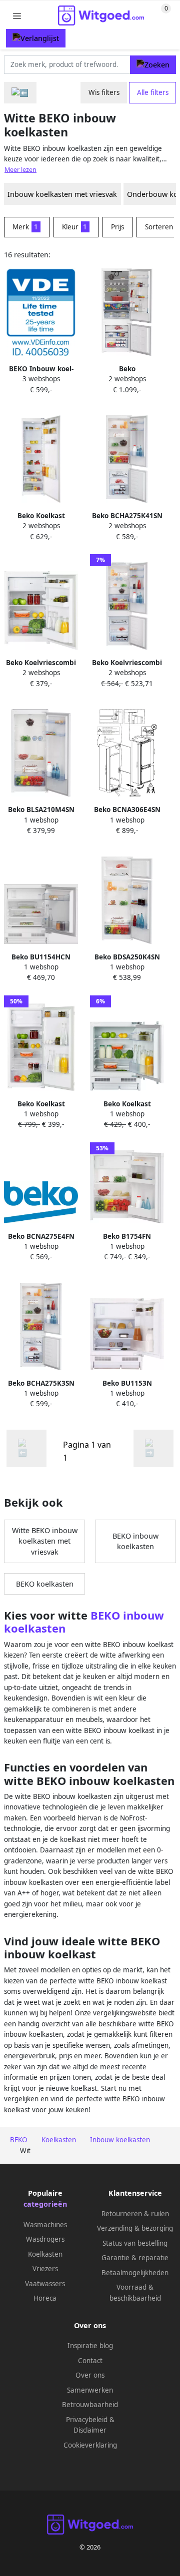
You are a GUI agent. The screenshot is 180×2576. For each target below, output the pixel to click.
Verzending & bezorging (135, 2228)
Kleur (75, 227)
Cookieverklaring (90, 2445)
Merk (25, 227)
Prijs (117, 227)
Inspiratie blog (90, 2346)
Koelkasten (45, 2254)
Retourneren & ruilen (135, 2214)
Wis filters (104, 92)
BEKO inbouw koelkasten (135, 1541)
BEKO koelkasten (45, 1584)
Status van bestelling (135, 2243)
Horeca (45, 2298)
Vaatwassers (45, 2284)
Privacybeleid (87, 2420)
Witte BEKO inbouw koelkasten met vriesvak (45, 1541)
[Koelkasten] (20, 93)
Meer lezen (20, 170)
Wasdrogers (45, 2239)
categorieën (45, 2204)
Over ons (90, 2375)
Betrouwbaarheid (90, 2405)
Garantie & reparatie (135, 2258)
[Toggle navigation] (17, 16)
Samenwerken (90, 2390)
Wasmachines (45, 2225)
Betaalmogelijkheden (135, 2273)
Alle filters (153, 92)
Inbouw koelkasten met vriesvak (62, 194)
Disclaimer (90, 2430)
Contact (90, 2361)
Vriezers (45, 2269)
